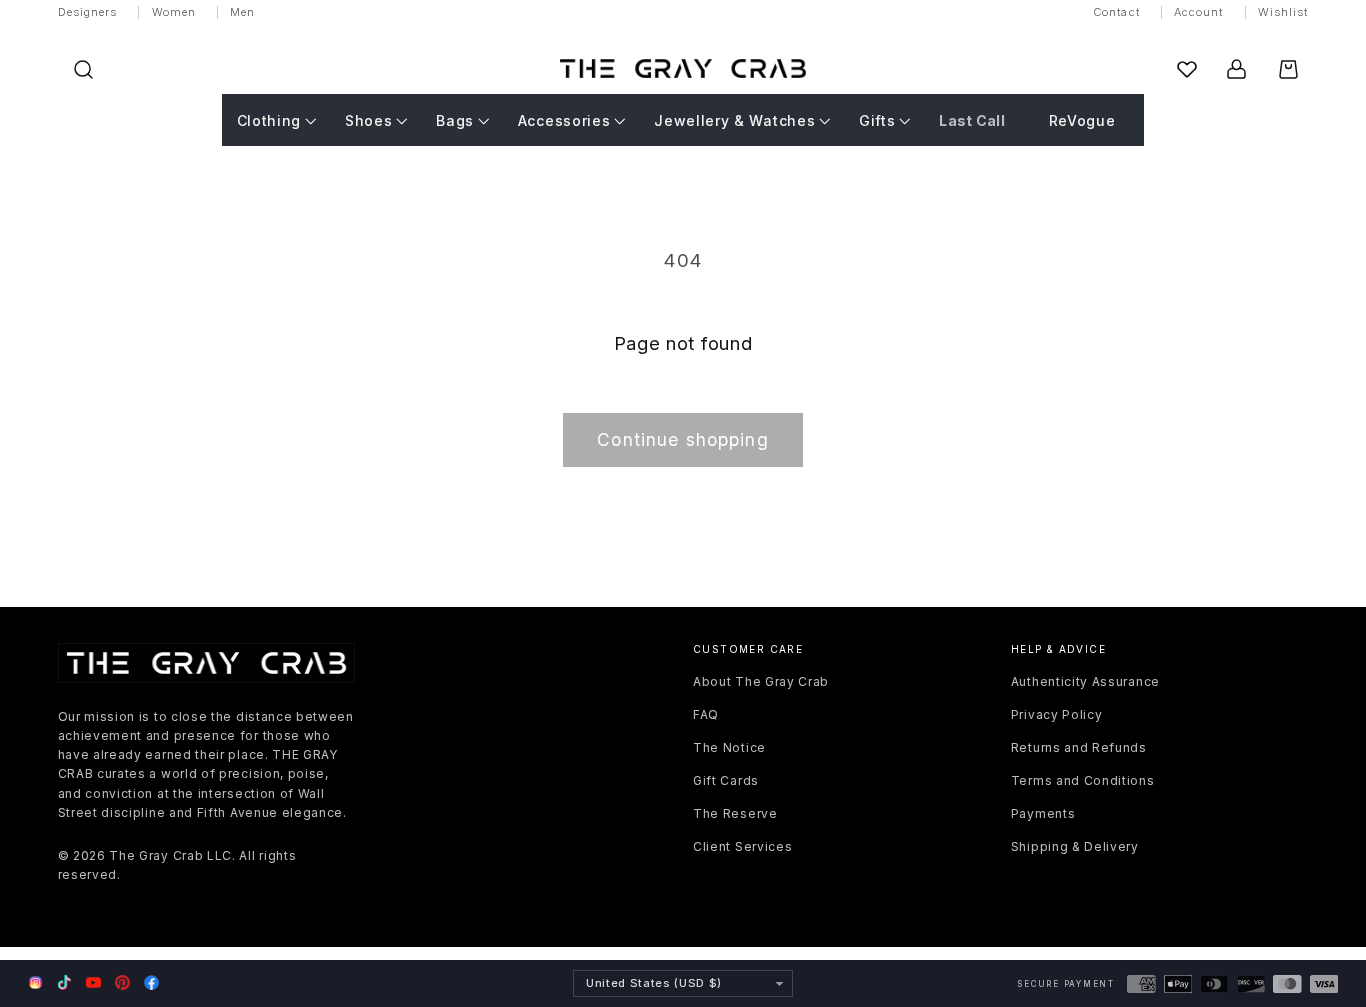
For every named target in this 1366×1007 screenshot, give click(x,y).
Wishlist (1283, 12)
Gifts (877, 120)
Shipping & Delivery (1075, 846)
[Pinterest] (122, 982)
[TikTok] (64, 982)
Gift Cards (726, 780)
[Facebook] (151, 982)
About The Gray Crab (761, 681)
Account (1199, 12)
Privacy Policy (1057, 714)
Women (174, 12)
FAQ (706, 714)
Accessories (564, 120)
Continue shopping (683, 439)
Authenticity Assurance (1085, 681)
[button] (83, 69)
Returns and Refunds (1079, 747)
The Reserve (735, 813)
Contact (1116, 12)
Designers (88, 12)
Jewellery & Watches (734, 120)
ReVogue (1082, 120)
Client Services (742, 846)
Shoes (368, 120)
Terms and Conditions (1083, 780)
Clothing (269, 120)
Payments (1043, 813)
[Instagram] (35, 984)
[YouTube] (93, 982)
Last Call (972, 120)
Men (242, 12)
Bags (455, 120)
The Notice (729, 747)
